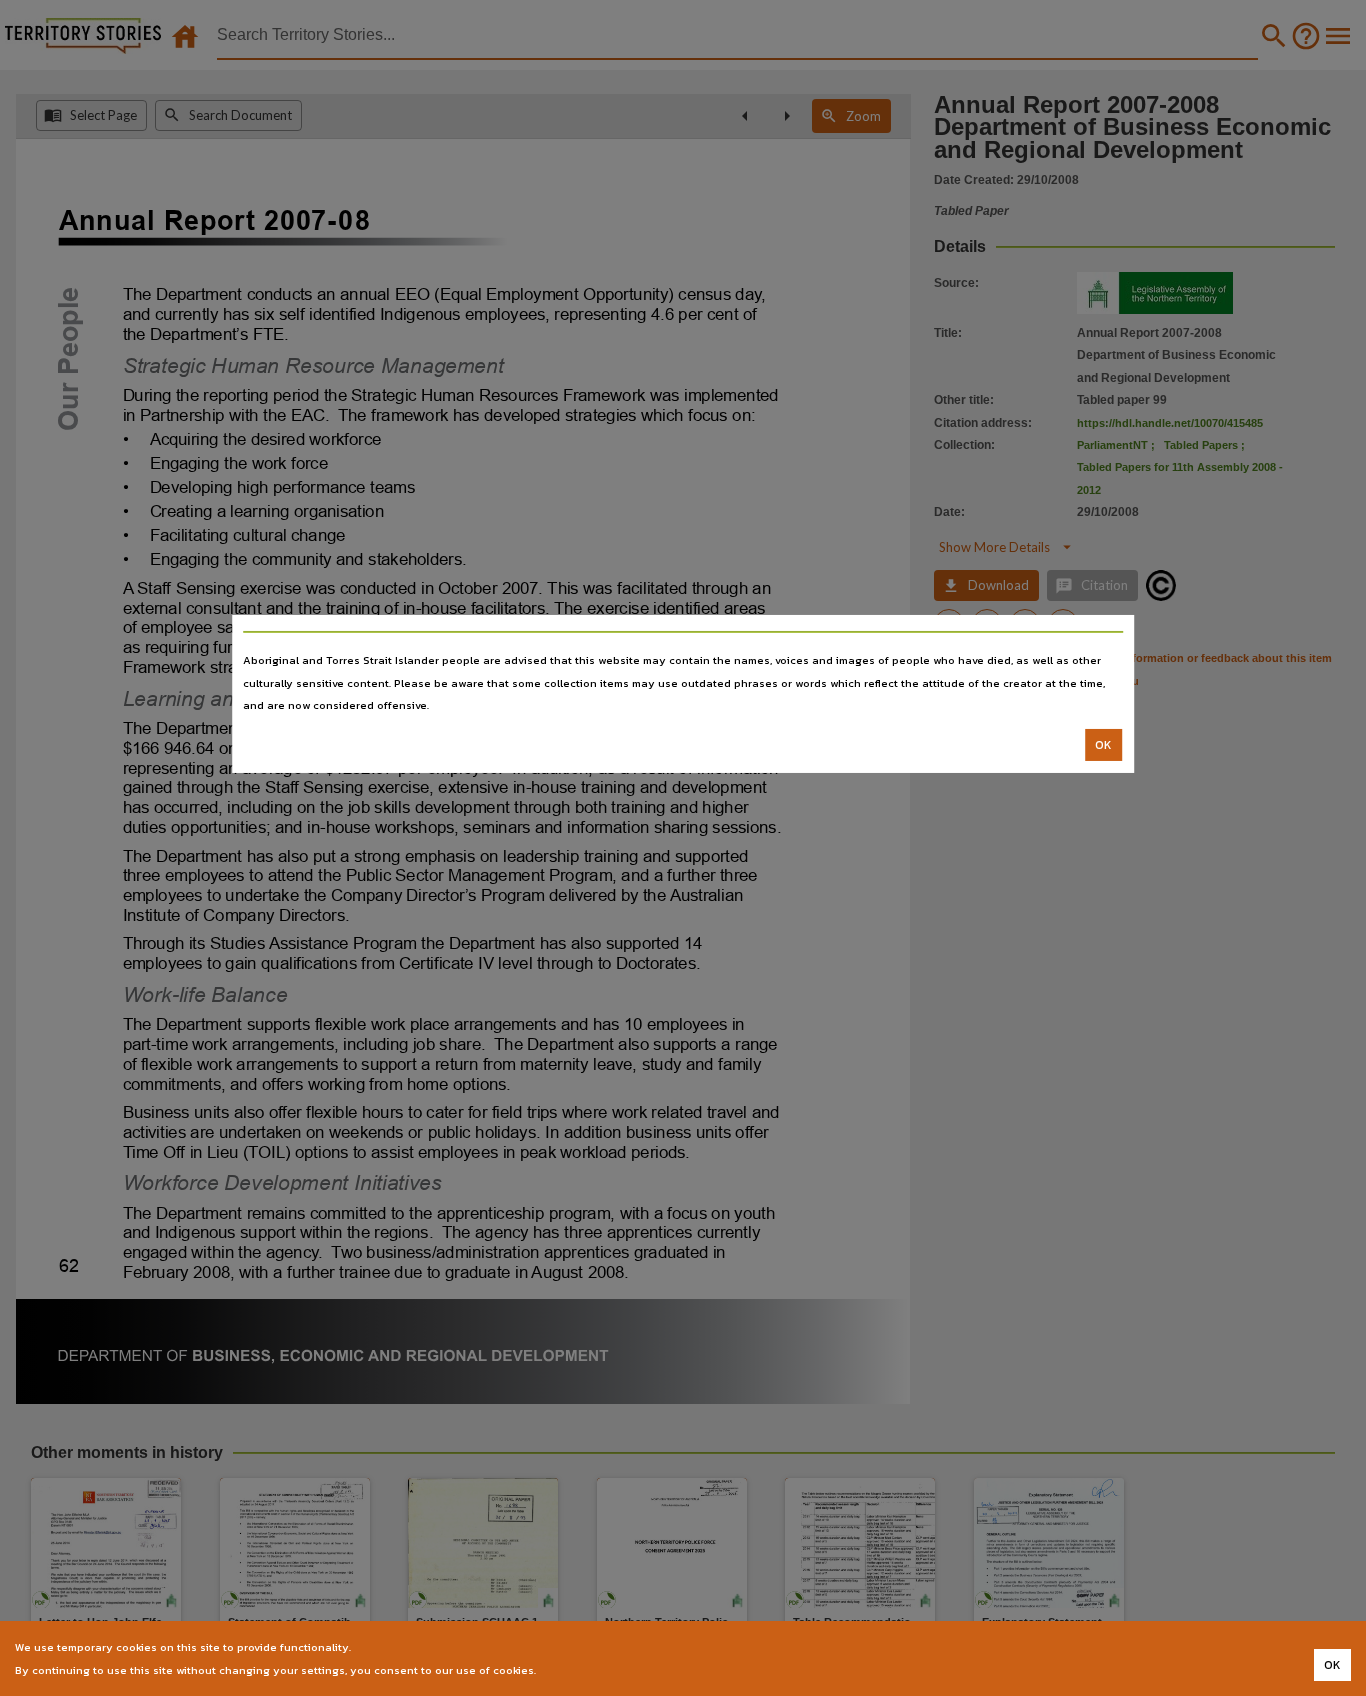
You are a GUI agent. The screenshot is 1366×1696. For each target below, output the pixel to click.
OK (1103, 745)
